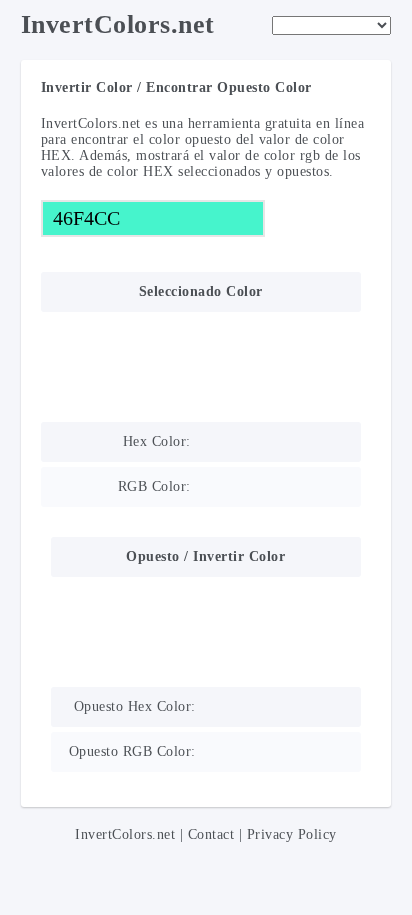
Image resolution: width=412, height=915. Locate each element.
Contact (211, 834)
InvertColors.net (118, 24)
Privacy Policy (292, 834)
